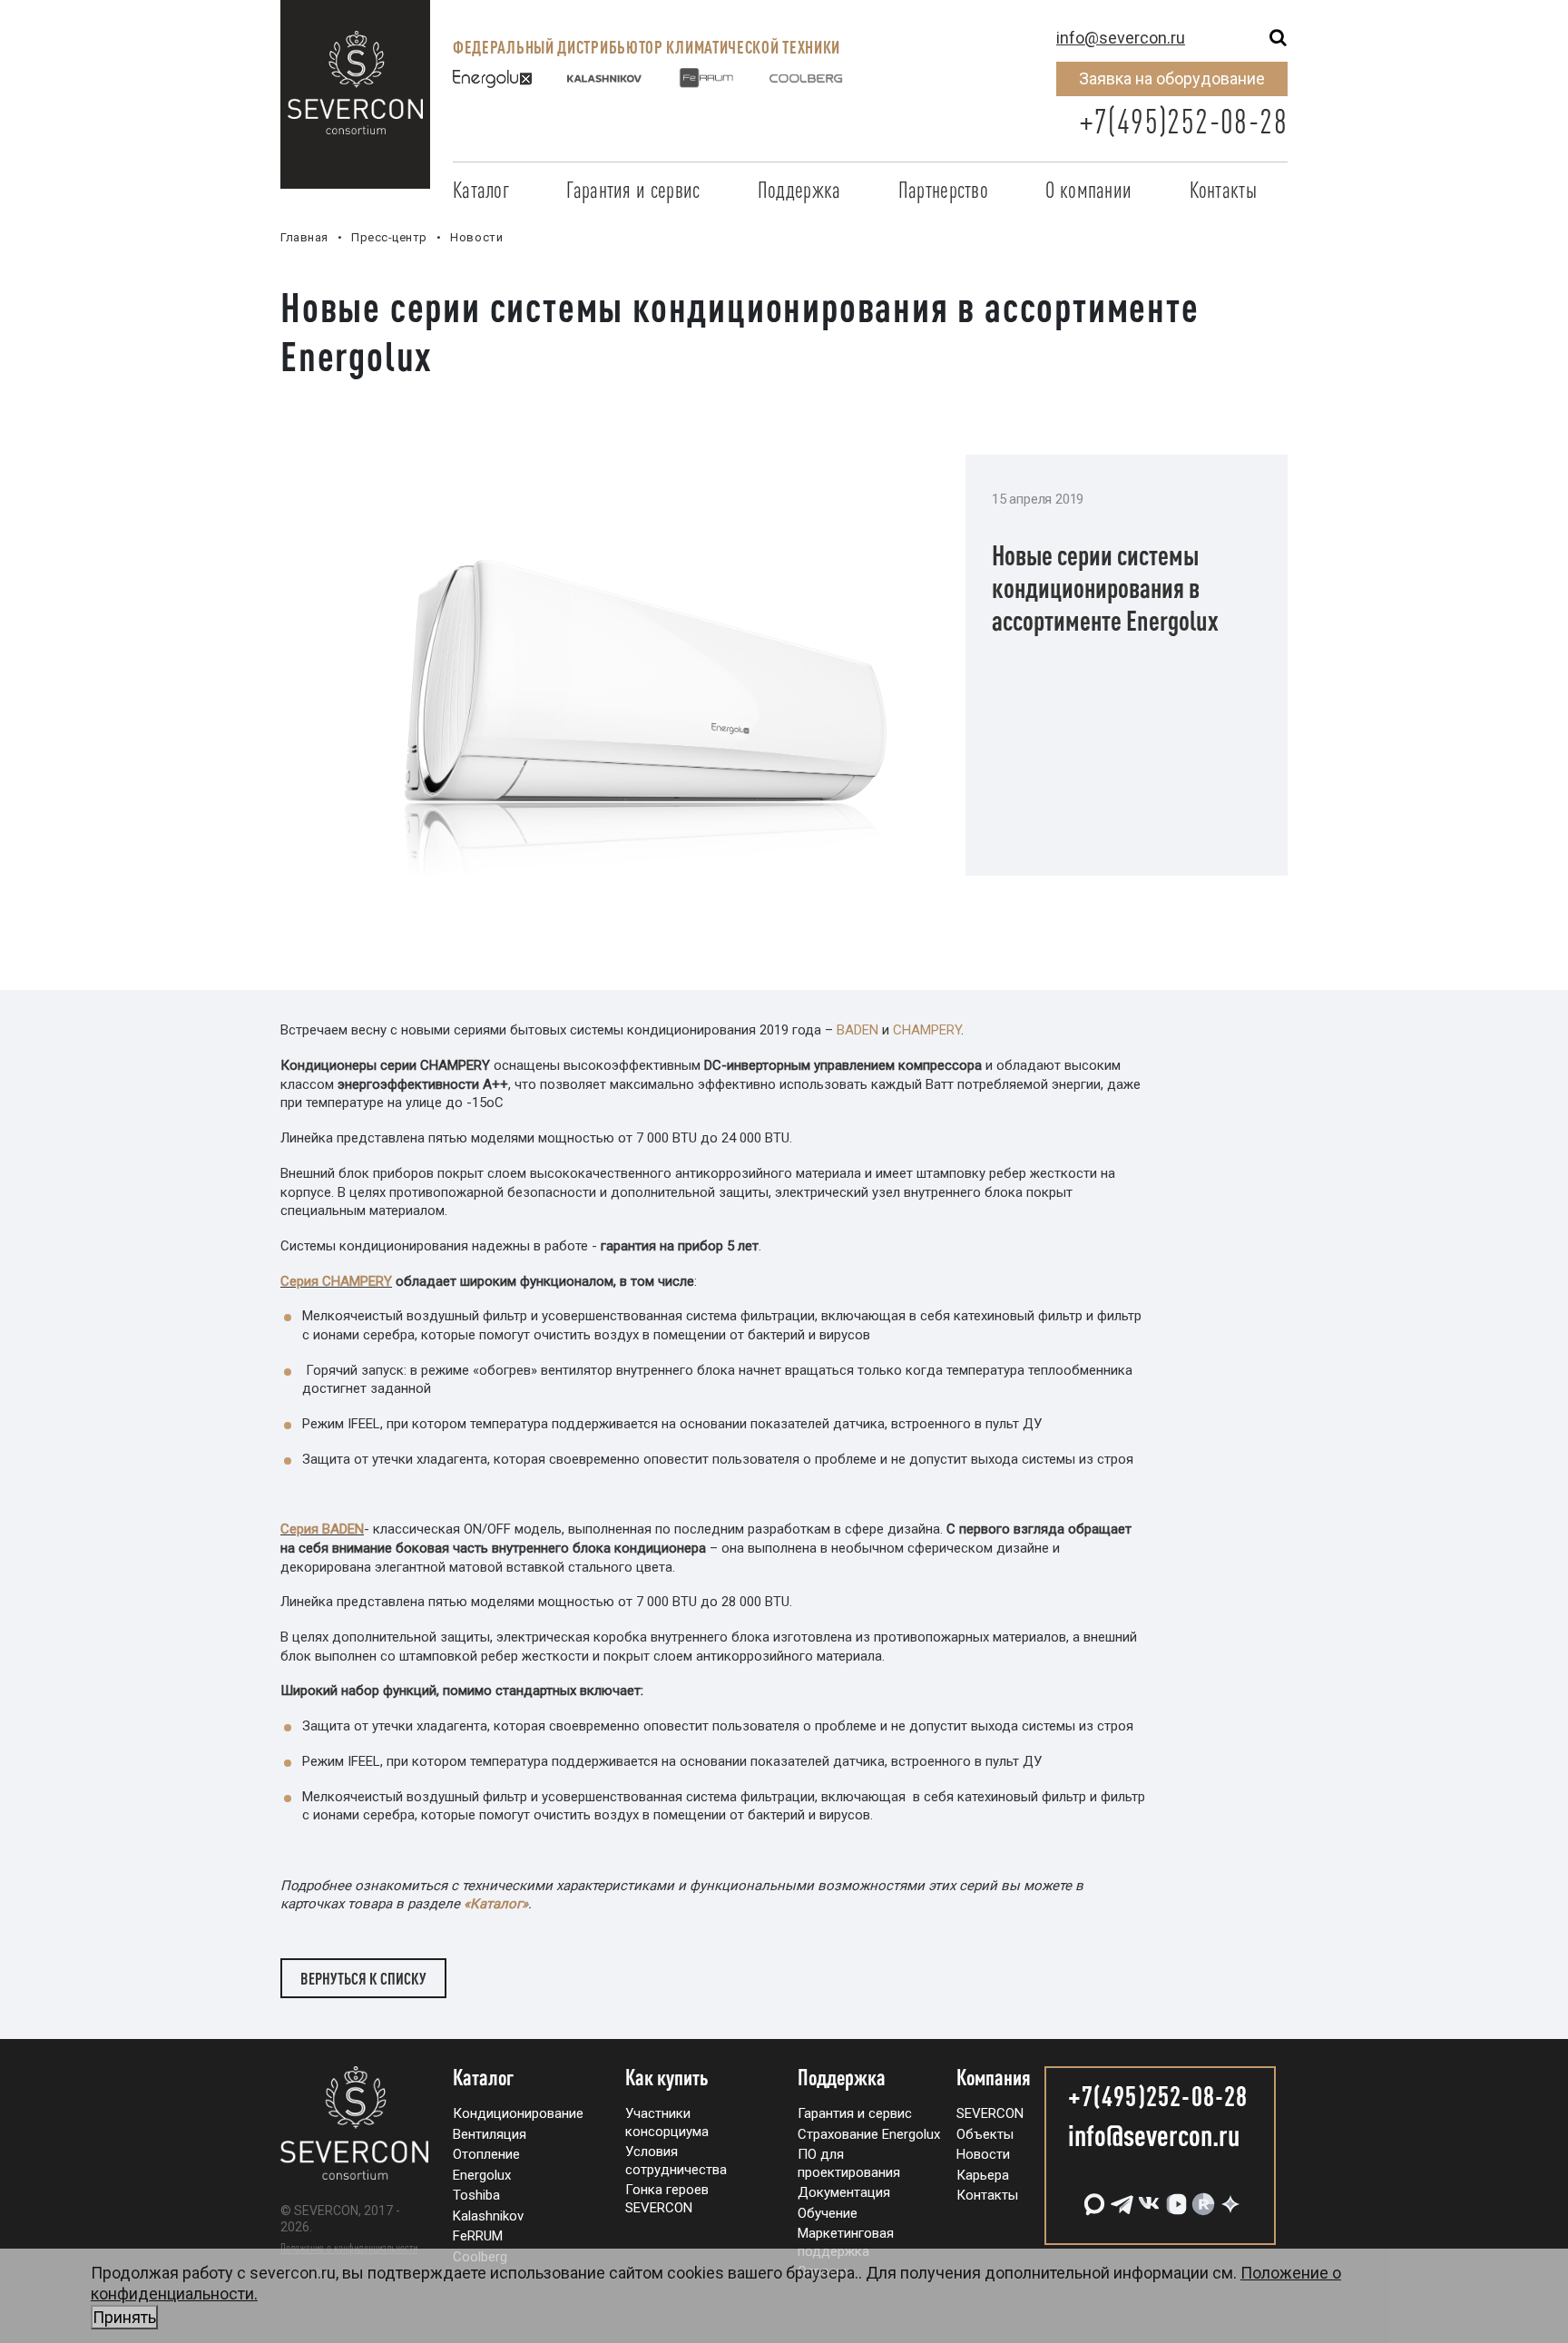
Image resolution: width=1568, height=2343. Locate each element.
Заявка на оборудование (1172, 78)
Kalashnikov (488, 2216)
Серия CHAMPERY (336, 1281)
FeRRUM (478, 2236)
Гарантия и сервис (633, 190)
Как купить (667, 2078)
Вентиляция (490, 2134)
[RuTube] (1201, 2197)
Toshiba (476, 2195)
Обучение (828, 2213)
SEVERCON (990, 2113)
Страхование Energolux (869, 2134)
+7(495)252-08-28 (1183, 121)
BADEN (857, 1030)
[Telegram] (1120, 2197)
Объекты (985, 2134)
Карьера (983, 2175)
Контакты (1223, 190)
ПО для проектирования (849, 2163)
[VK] (1147, 2197)
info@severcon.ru (1121, 38)
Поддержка (799, 190)
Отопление (486, 2154)
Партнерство (943, 190)
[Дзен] (1229, 2197)
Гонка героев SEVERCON (667, 2199)
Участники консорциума (667, 2122)
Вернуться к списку (363, 1978)
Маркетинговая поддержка (846, 2242)
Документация (844, 2192)
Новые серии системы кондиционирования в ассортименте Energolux (1105, 588)
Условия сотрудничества (676, 2161)
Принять (124, 2317)
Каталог (481, 190)
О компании (1088, 190)
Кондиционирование (518, 2113)
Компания (994, 2078)
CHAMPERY (927, 1030)
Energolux (482, 2175)
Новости (983, 2154)
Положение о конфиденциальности (349, 2248)
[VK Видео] (1174, 2197)
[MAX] (1093, 2197)
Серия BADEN (322, 1529)
